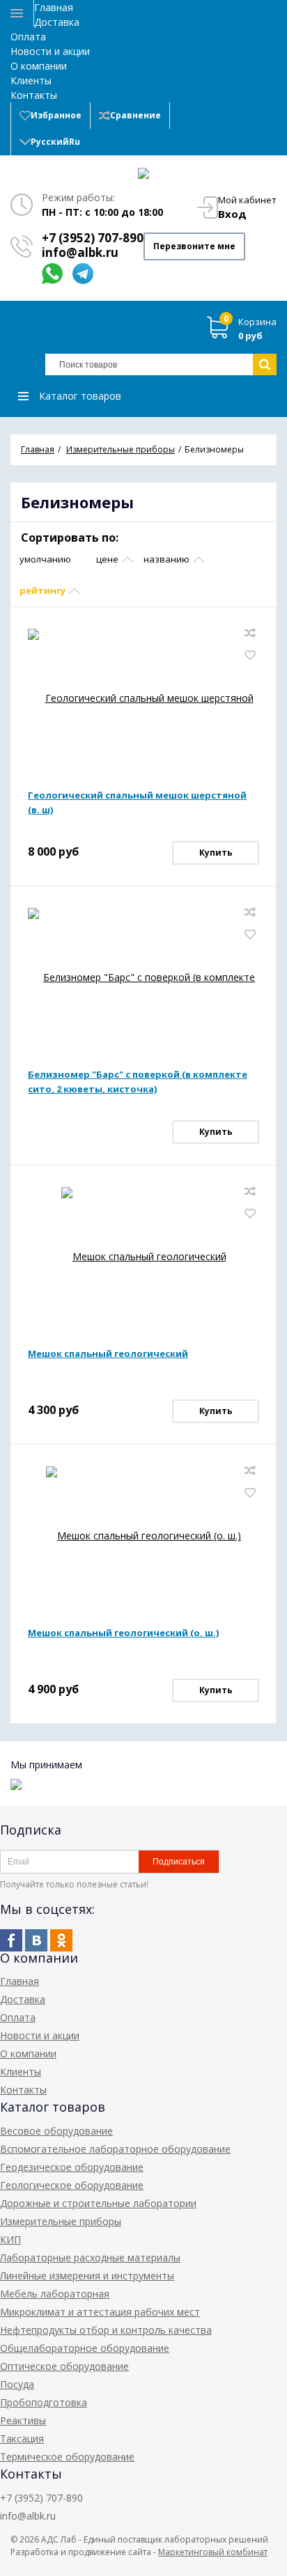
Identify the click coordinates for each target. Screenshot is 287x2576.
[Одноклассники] (61, 1940)
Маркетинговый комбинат (213, 2552)
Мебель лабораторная (55, 2294)
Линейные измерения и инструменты (87, 2276)
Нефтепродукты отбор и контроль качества (106, 2330)
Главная (54, 7)
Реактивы (23, 2420)
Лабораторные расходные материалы (90, 2257)
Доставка (57, 22)
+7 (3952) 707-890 (93, 238)
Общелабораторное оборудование (85, 2348)
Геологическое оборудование (72, 2185)
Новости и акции (50, 51)
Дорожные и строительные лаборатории (98, 2203)
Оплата (28, 37)
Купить (216, 853)
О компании (39, 66)
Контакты (34, 95)
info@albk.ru (80, 252)
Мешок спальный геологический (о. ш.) (123, 1633)
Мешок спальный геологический (108, 1353)
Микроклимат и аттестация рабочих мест (100, 2312)
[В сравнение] (250, 633)
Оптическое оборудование (64, 2366)
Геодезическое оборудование (72, 2167)
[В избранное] (250, 655)
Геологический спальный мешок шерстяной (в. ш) (137, 802)
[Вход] (187, 116)
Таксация (22, 2438)
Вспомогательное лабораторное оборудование (115, 2149)
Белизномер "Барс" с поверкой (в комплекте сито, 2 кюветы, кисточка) (138, 1082)
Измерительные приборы (61, 2221)
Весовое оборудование (56, 2131)
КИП (10, 2239)
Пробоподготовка (44, 2402)
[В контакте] (36, 1940)
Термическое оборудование (67, 2457)
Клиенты (31, 80)
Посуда (17, 2384)
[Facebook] (11, 1940)
